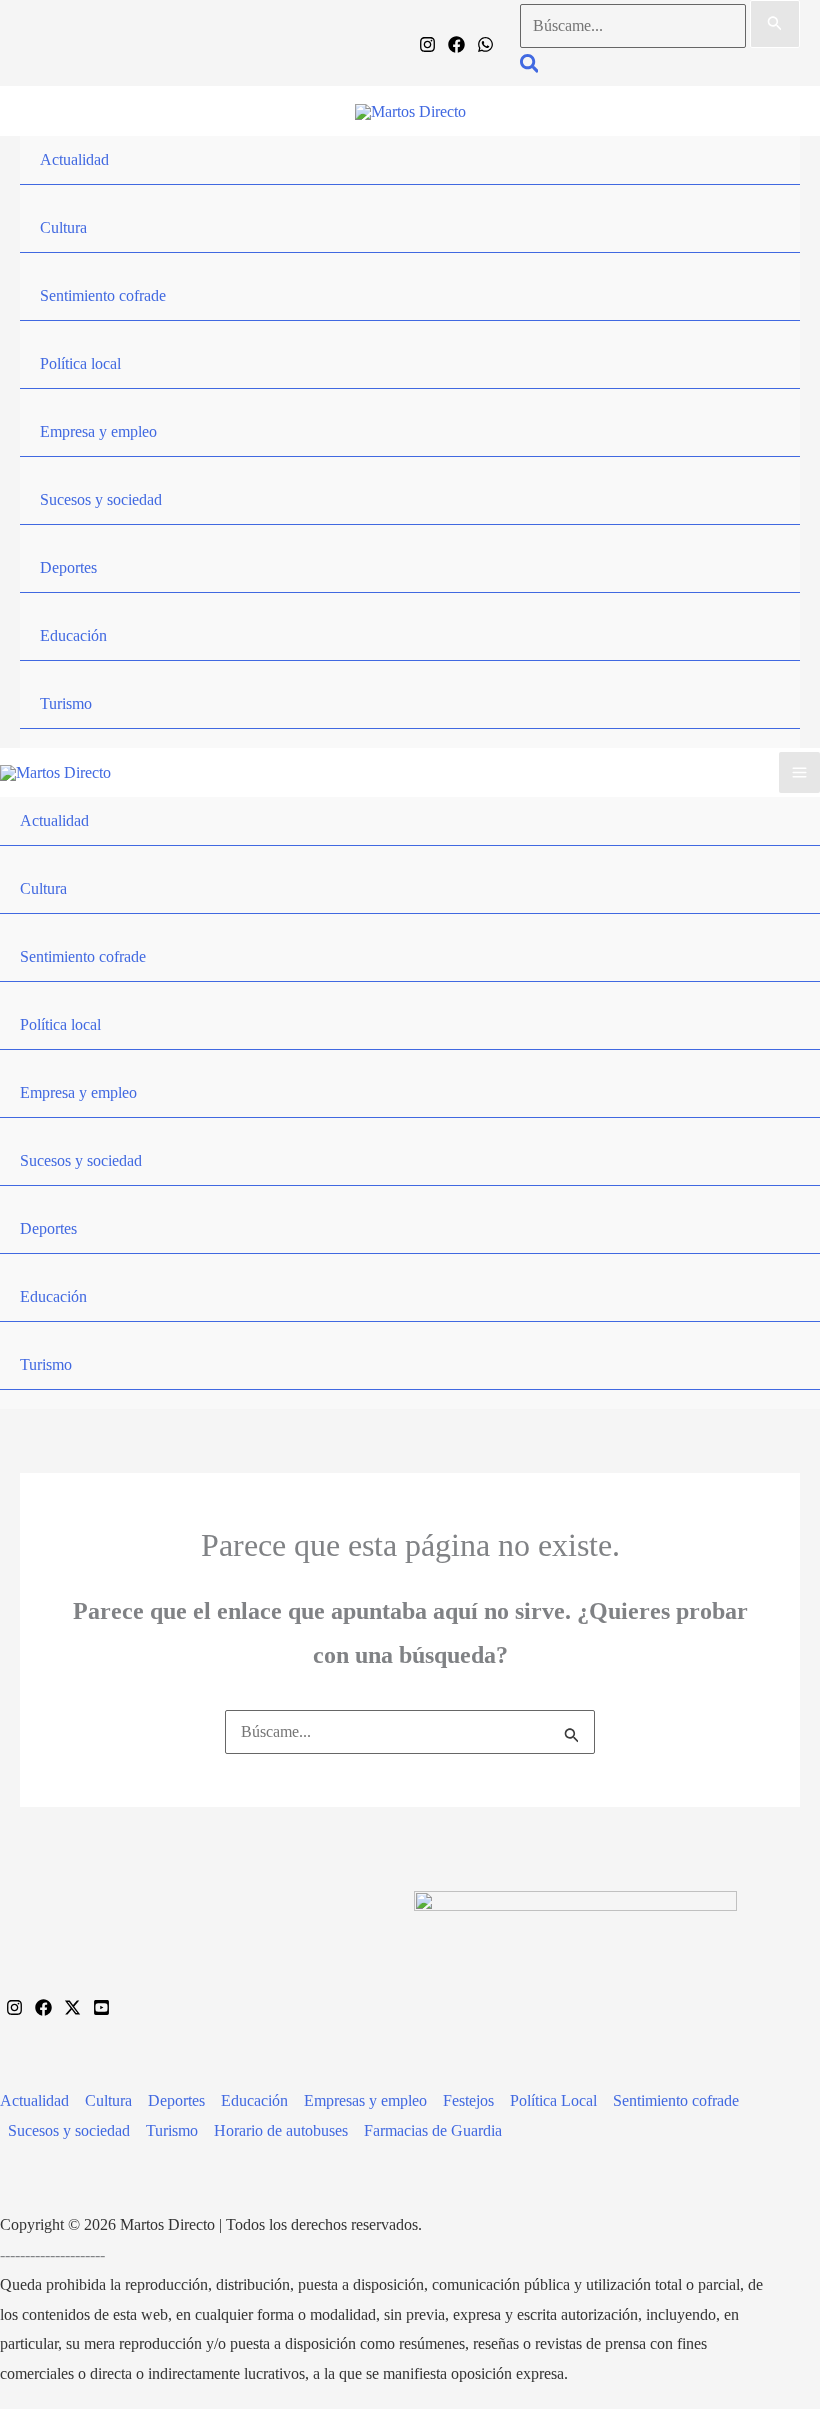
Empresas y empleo (365, 2100)
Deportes (68, 567)
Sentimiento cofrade (103, 295)
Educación (73, 635)
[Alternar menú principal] (799, 772)
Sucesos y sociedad (101, 499)
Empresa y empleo (98, 431)
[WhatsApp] (485, 44)
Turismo (66, 703)
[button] (530, 66)
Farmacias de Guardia (433, 2130)
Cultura (63, 227)
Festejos (468, 2100)
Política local (80, 363)
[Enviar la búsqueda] (775, 24)
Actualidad (74, 159)
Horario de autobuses (281, 2130)
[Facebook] (456, 44)
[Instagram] (427, 44)
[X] (72, 2007)
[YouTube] (101, 2007)
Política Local (553, 2100)
